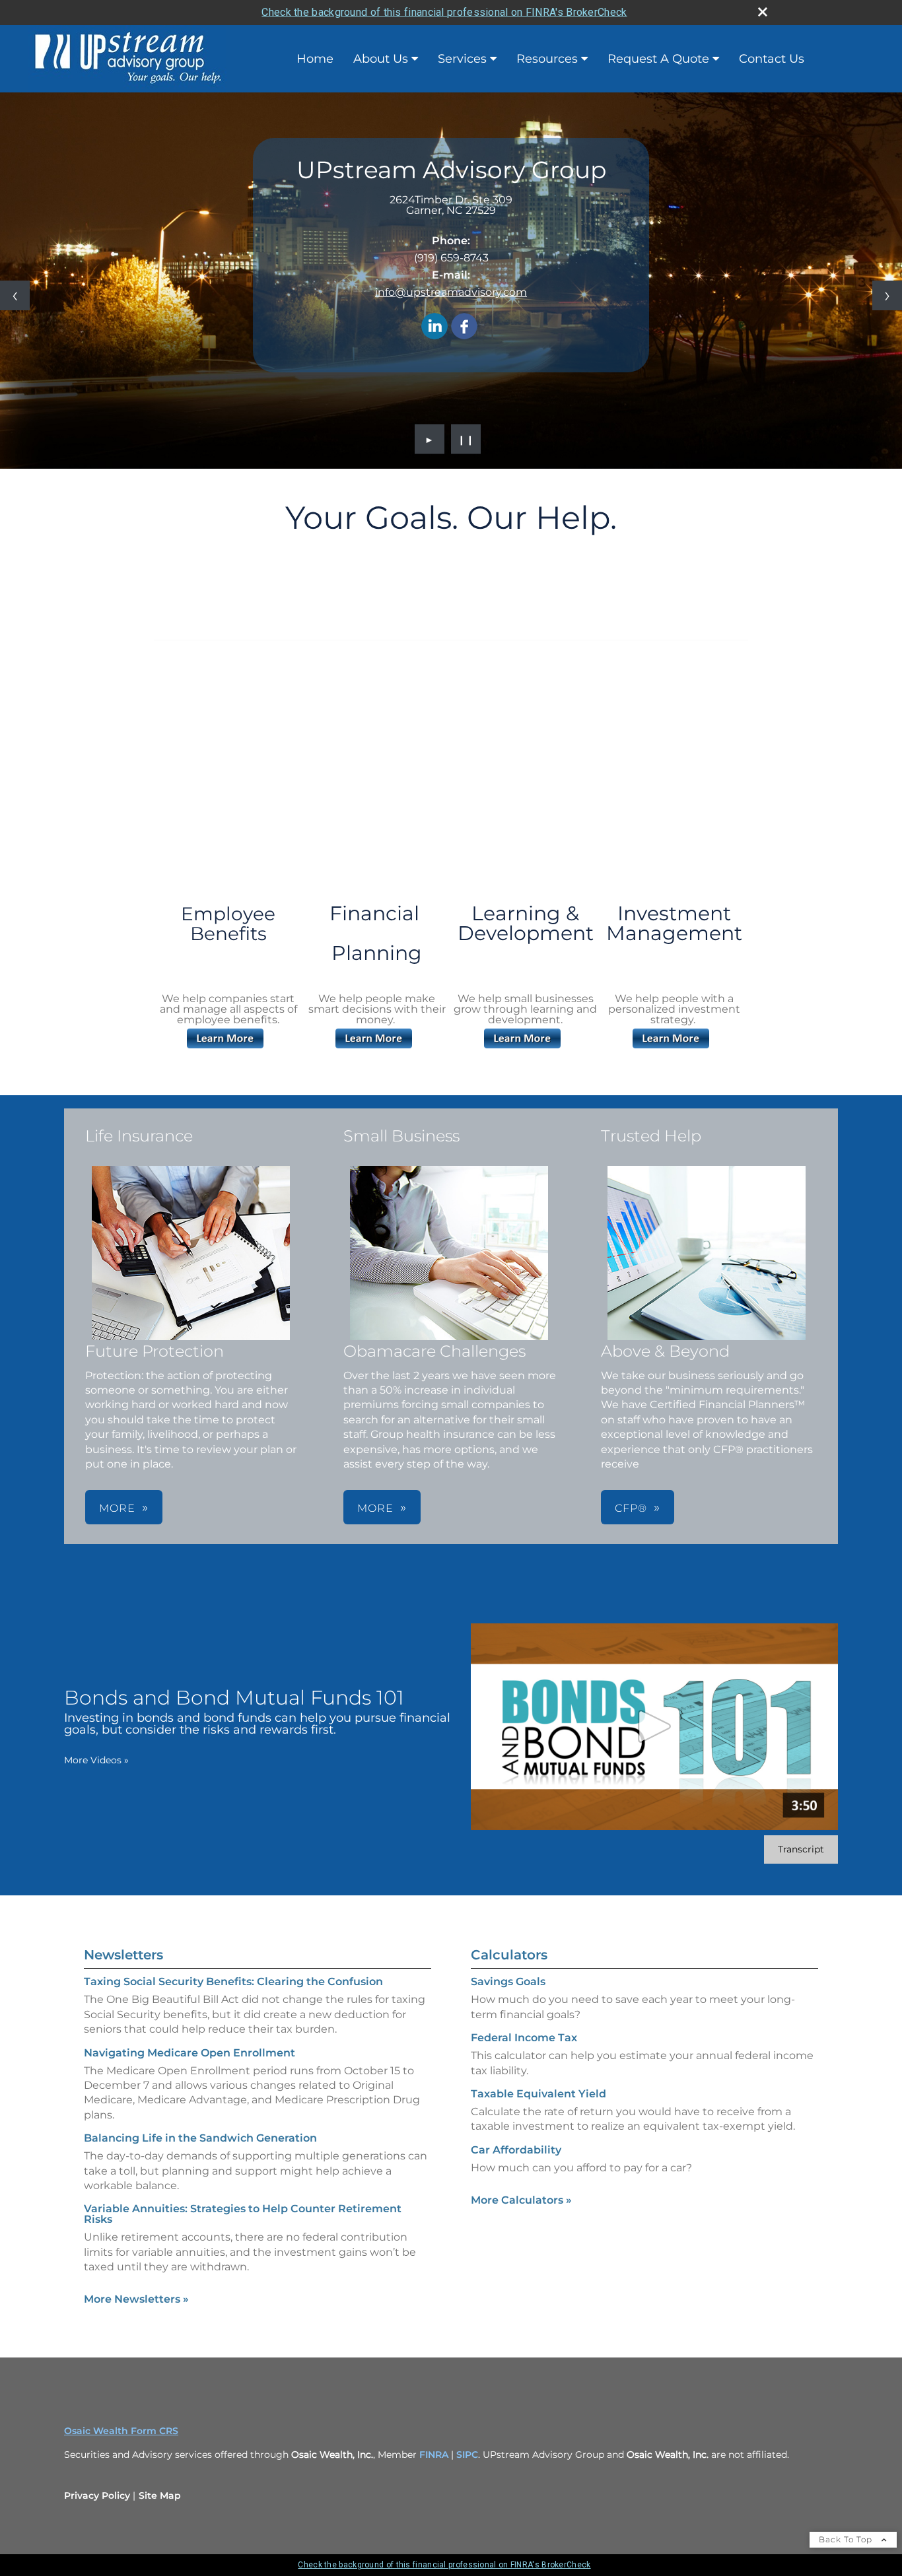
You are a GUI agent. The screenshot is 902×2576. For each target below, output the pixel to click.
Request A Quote (658, 59)
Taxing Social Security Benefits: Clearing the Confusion (233, 1982)
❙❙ (466, 439)
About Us (381, 59)
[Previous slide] (15, 295)
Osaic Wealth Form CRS (121, 2431)
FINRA (435, 2455)
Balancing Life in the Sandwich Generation (200, 2138)
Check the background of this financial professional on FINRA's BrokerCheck (444, 12)
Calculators (509, 1955)
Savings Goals (508, 1982)
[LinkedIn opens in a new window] (434, 327)
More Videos (96, 1760)
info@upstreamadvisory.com (451, 292)
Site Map (160, 2495)
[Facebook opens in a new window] (464, 327)
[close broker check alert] (763, 12)
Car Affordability (516, 2150)
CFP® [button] (631, 1508)
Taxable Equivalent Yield (538, 2094)
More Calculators (521, 2200)
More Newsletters (136, 2299)
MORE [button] (117, 1508)
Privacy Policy (97, 2495)
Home (315, 59)
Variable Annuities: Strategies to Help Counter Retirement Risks (243, 2214)
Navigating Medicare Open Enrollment (190, 2053)
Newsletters (123, 1955)
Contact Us (772, 59)
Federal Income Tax (524, 2038)
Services (462, 59)
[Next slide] (887, 295)
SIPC (467, 2455)
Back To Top (847, 2539)
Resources (547, 59)
